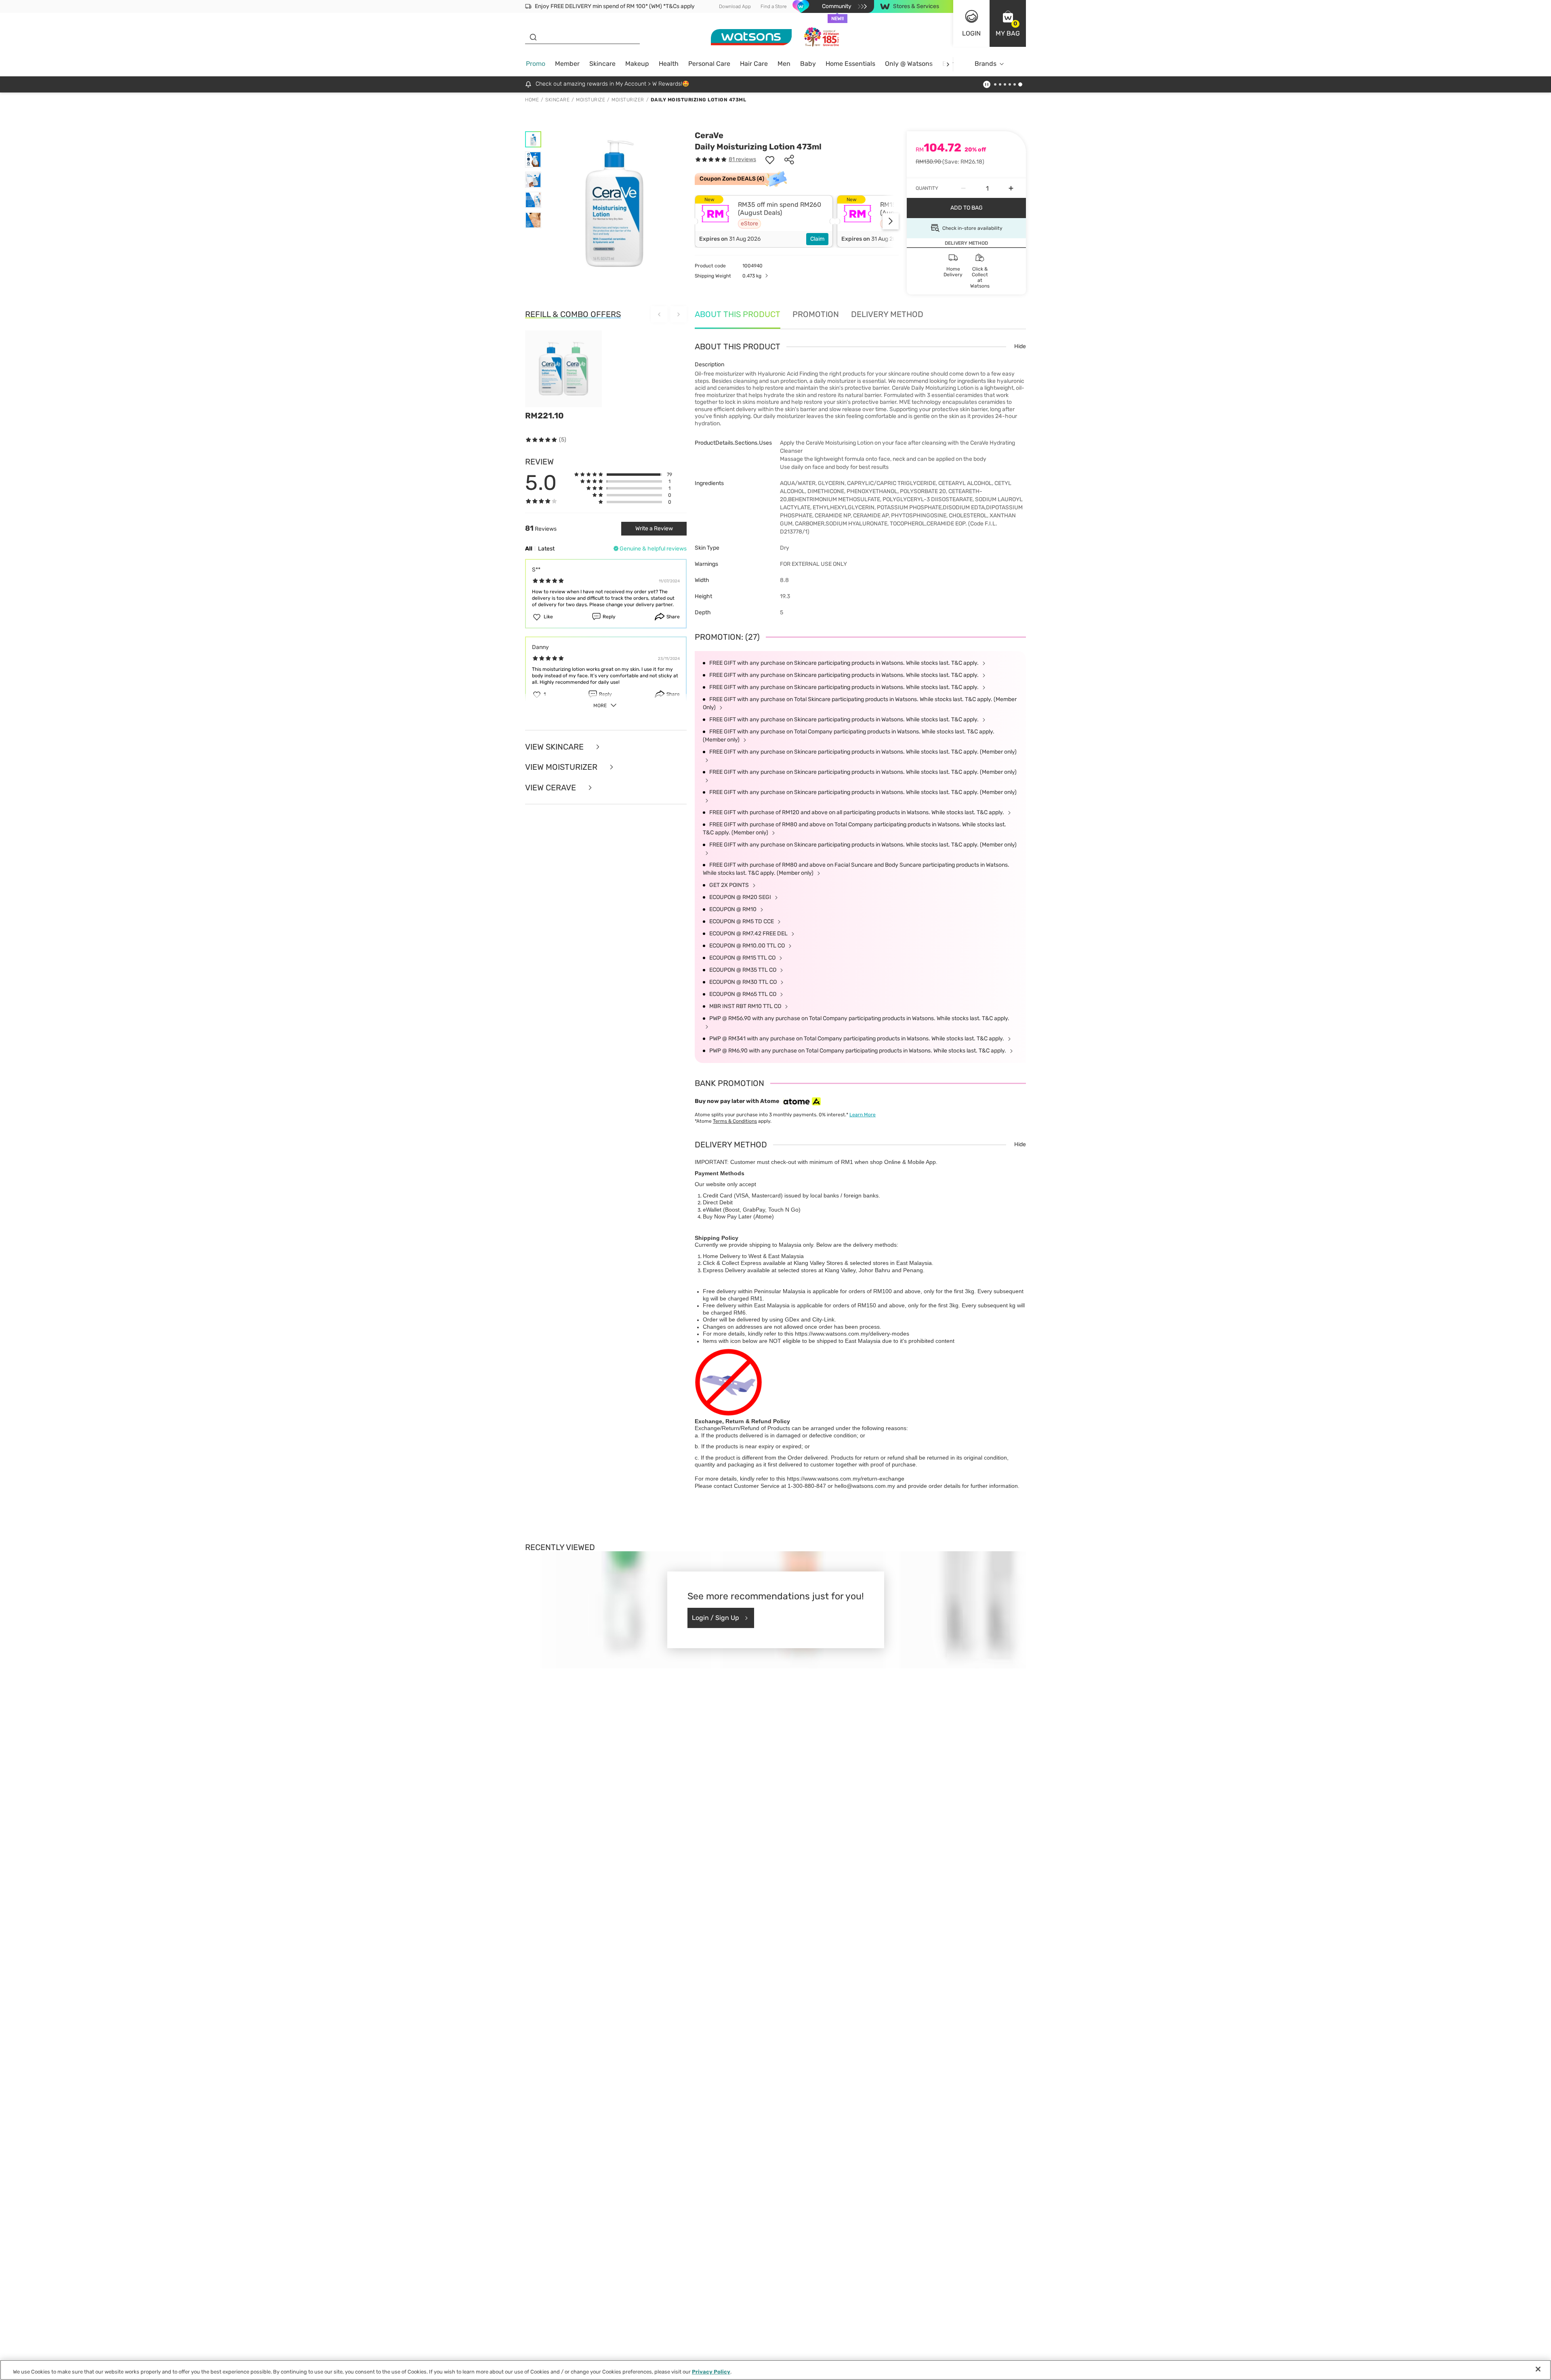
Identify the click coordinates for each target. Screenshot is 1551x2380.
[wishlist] (770, 160)
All (529, 549)
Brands (986, 64)
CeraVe (709, 135)
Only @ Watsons (909, 64)
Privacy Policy (711, 2372)
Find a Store (774, 6)
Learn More (863, 1115)
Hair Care (754, 64)
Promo (536, 64)
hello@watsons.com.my (865, 1486)
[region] (775, 2370)
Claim (817, 239)
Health (669, 64)
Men (784, 64)
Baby (808, 64)
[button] (1008, 23)
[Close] (1538, 2369)
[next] (948, 64)
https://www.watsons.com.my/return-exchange (846, 1479)
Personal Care (709, 64)
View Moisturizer (562, 767)
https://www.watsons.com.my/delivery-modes (852, 1334)
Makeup (637, 64)
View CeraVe (552, 788)
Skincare (602, 64)
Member (567, 64)
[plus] (1011, 188)
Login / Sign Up (716, 1618)
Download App (735, 6)
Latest (546, 549)
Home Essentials (850, 64)
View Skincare (555, 747)
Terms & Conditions (735, 1121)
